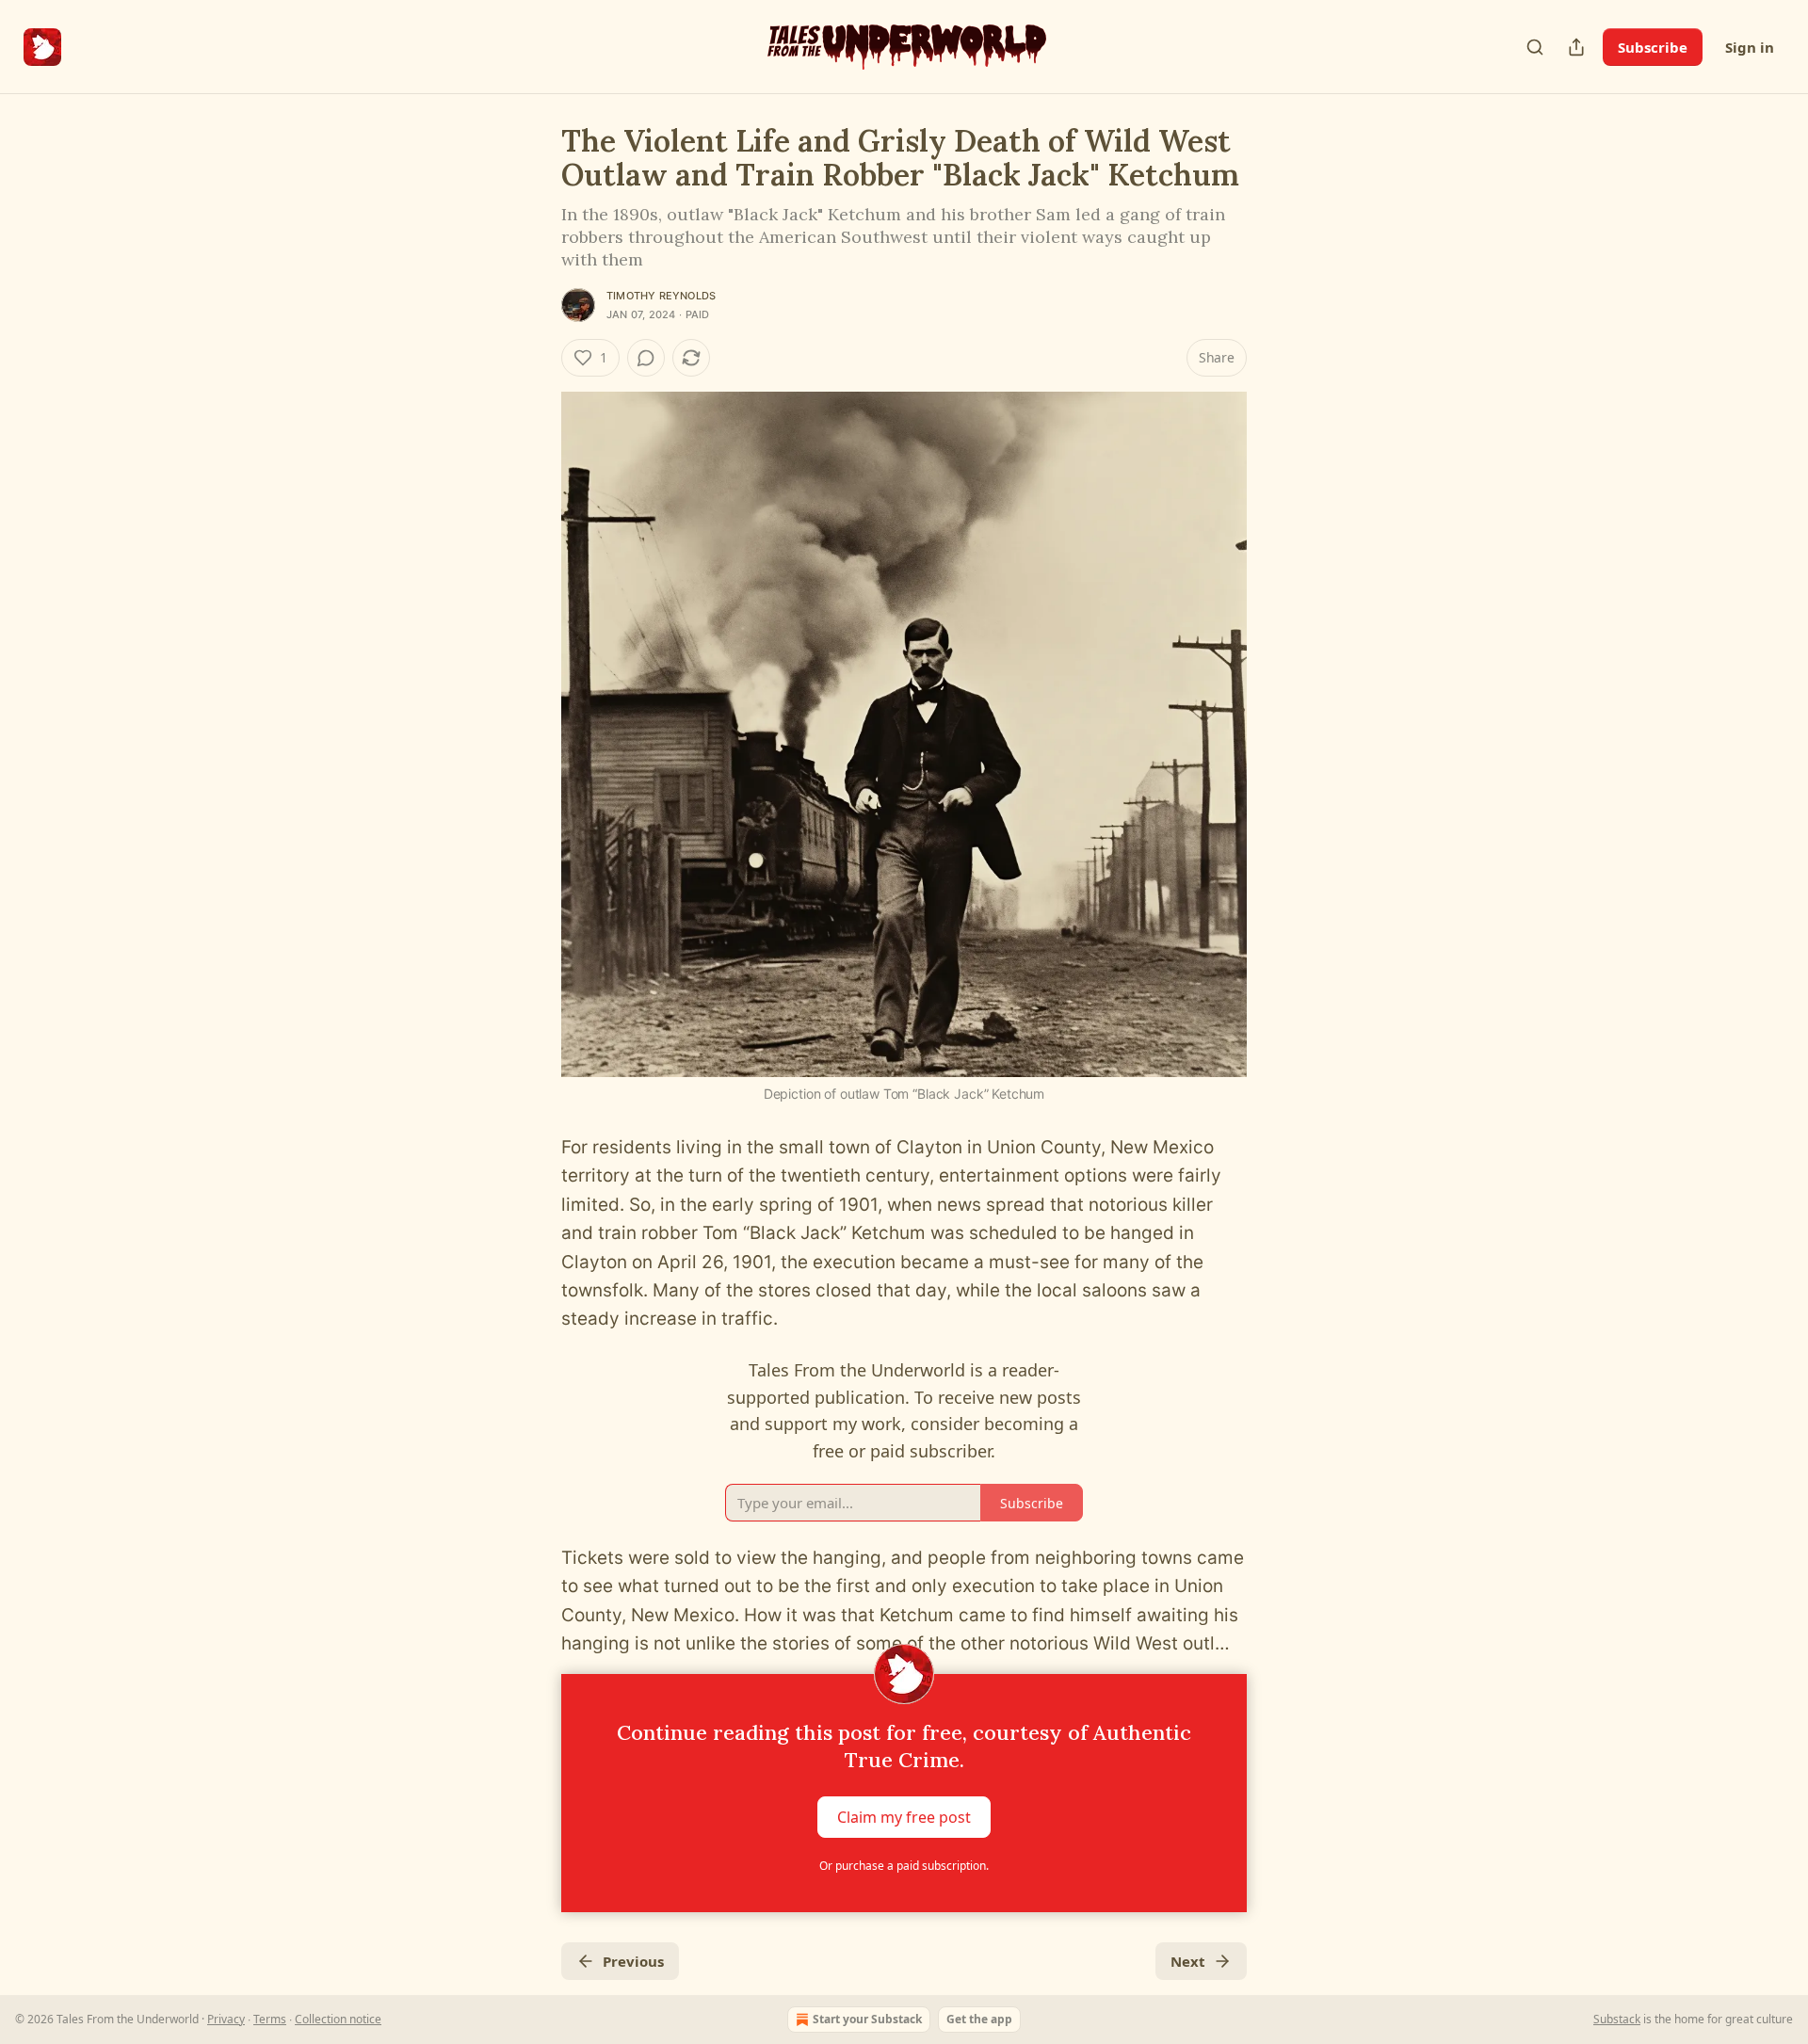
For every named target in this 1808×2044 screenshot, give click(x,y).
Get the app (979, 2019)
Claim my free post (904, 1816)
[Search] (1535, 47)
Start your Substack (867, 2019)
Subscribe (1653, 47)
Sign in (1750, 47)
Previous (633, 1961)
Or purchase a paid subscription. (904, 1866)
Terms (270, 2019)
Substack (1617, 2019)
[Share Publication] (1576, 47)
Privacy (226, 2019)
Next (1188, 1961)
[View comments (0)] (646, 358)
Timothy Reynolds (661, 296)
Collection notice (338, 2019)
